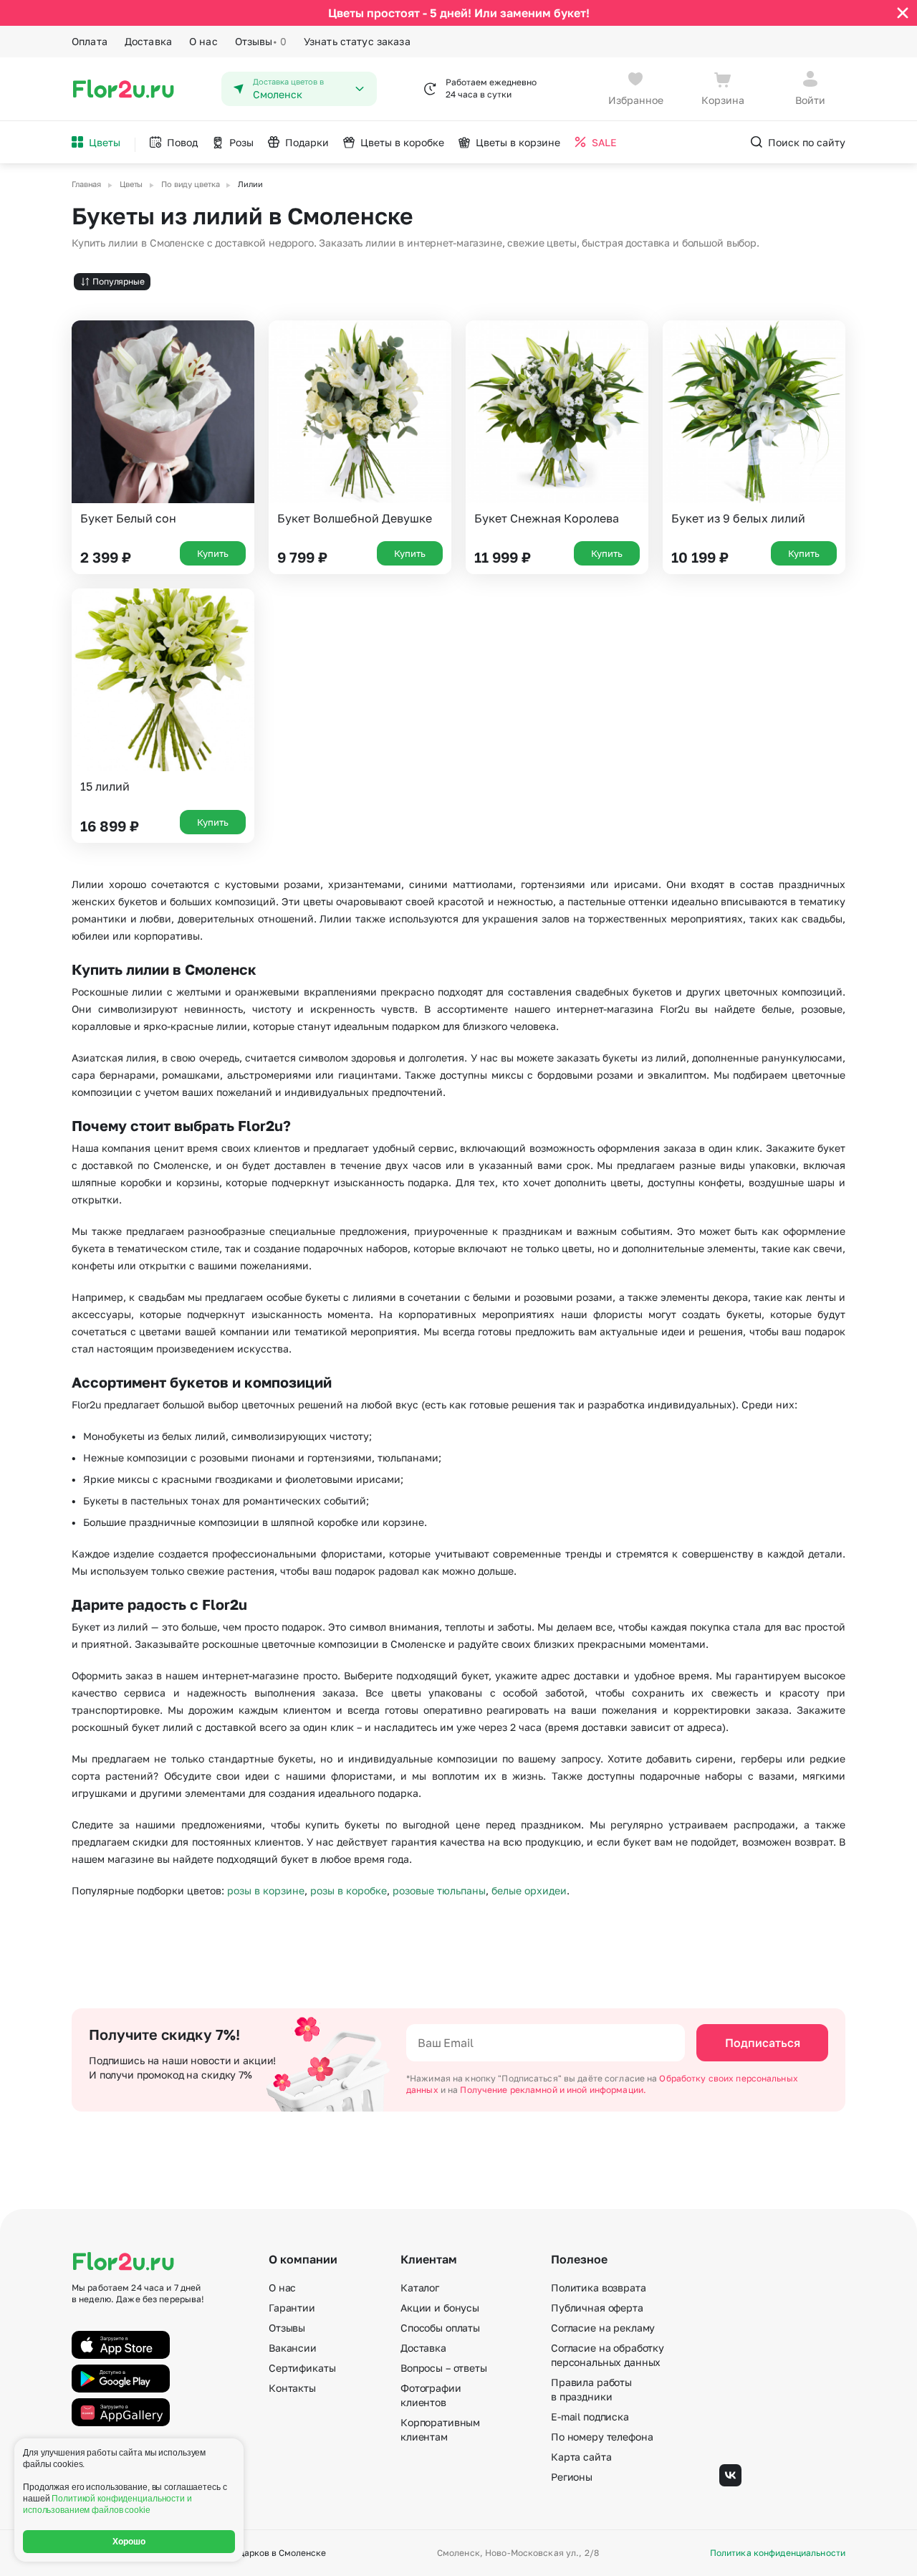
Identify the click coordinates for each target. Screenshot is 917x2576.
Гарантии (292, 2308)
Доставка (148, 41)
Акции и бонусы (440, 2308)
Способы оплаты (440, 2328)
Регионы (572, 2477)
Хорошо (129, 2542)
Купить (213, 553)
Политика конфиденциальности (778, 2553)
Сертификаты (302, 2368)
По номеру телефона (602, 2437)
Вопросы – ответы (444, 2368)
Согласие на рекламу (603, 2328)
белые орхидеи (529, 1890)
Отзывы (261, 41)
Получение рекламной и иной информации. (553, 2090)
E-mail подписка (590, 2417)
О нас (203, 41)
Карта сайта (581, 2457)
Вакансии (293, 2348)
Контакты (292, 2388)
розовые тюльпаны (439, 1890)
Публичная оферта (597, 2308)
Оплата (90, 41)
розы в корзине (266, 1890)
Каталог (420, 2288)
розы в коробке (349, 1890)
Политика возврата (599, 2288)
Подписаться (763, 2043)
